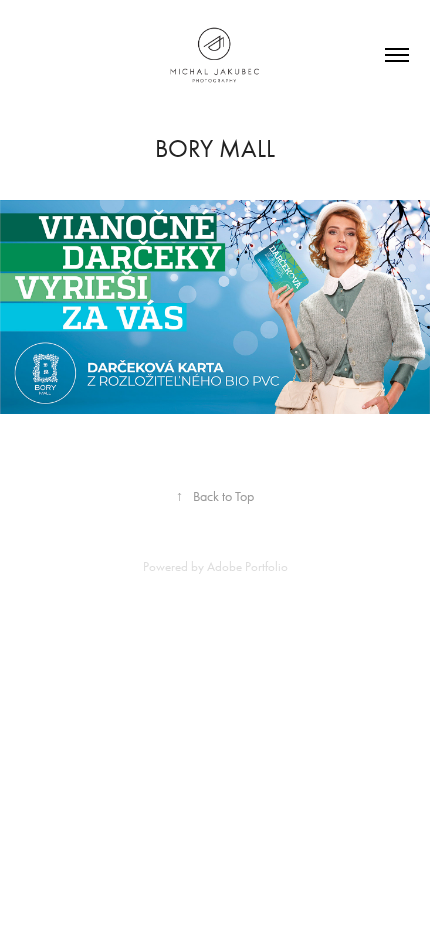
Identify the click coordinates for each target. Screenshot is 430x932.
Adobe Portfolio (247, 566)
